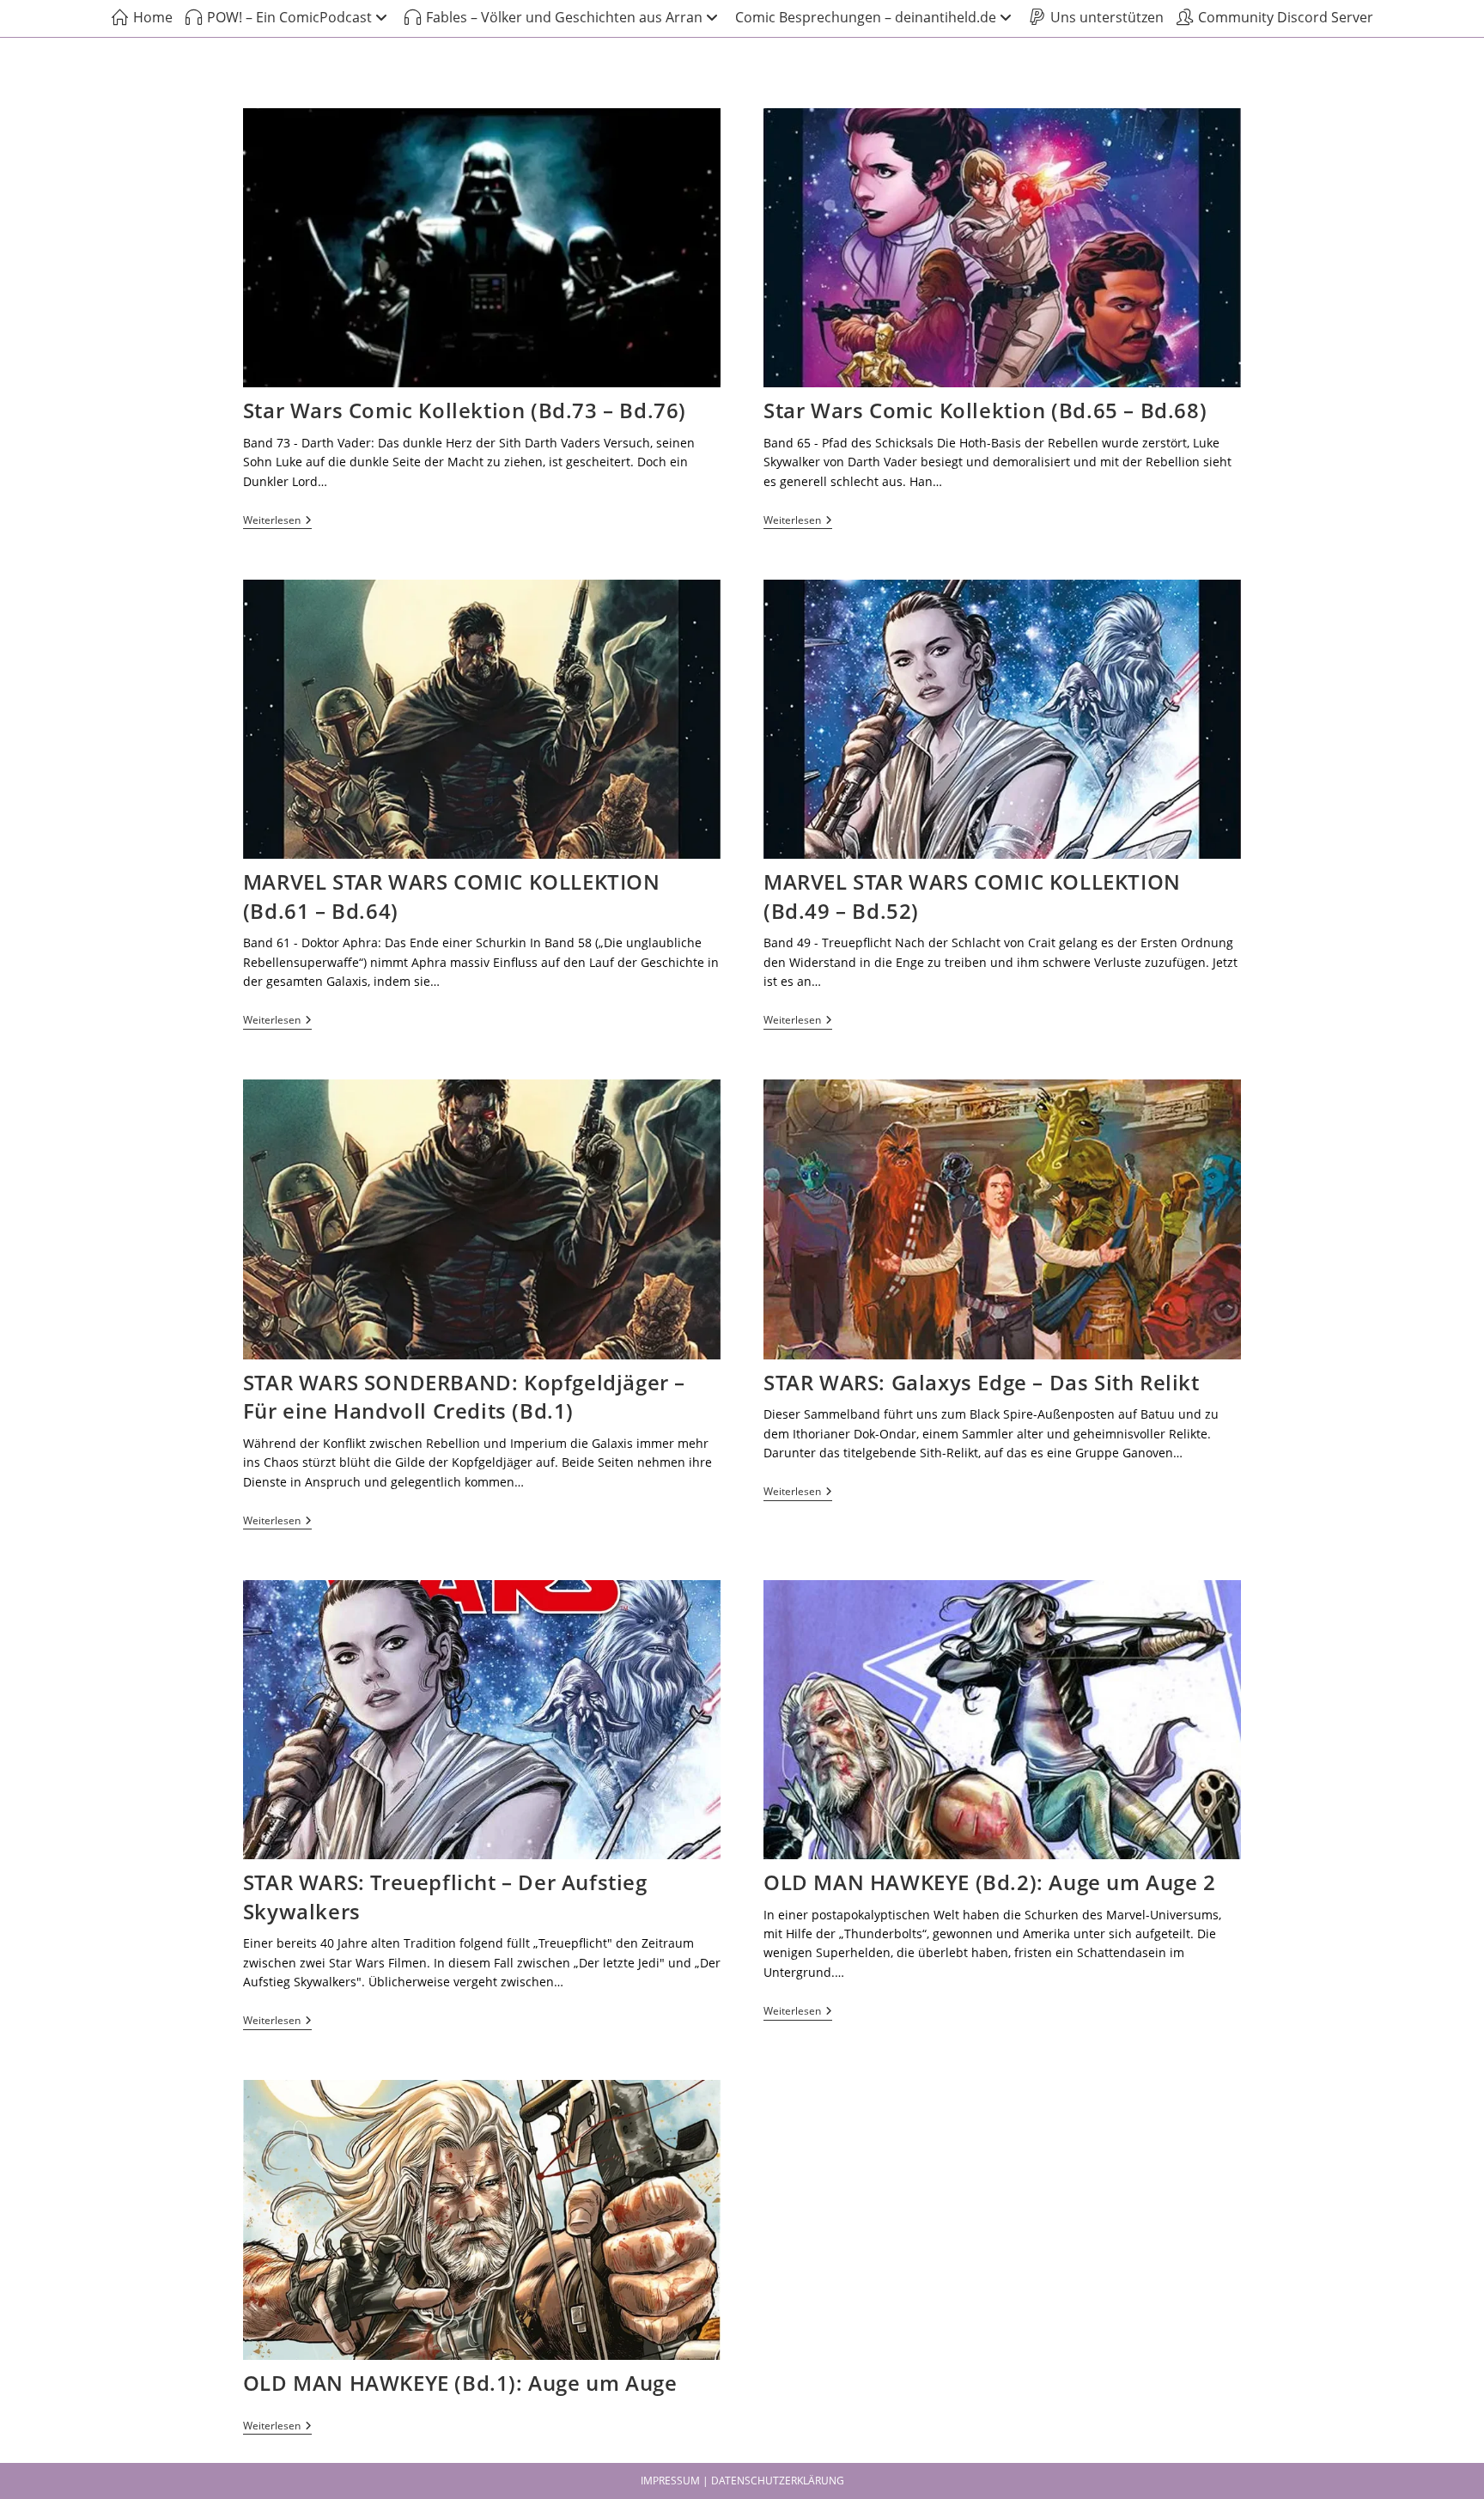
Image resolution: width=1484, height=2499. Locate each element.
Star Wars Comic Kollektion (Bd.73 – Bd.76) (465, 410)
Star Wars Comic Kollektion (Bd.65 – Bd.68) (985, 410)
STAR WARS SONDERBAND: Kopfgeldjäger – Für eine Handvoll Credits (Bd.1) (464, 1397)
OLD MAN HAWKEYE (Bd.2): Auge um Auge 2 (990, 1882)
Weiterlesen (277, 521)
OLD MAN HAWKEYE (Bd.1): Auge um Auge (460, 2383)
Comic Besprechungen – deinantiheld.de (866, 17)
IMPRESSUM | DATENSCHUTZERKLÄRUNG (742, 2481)
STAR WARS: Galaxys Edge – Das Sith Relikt (982, 1382)
